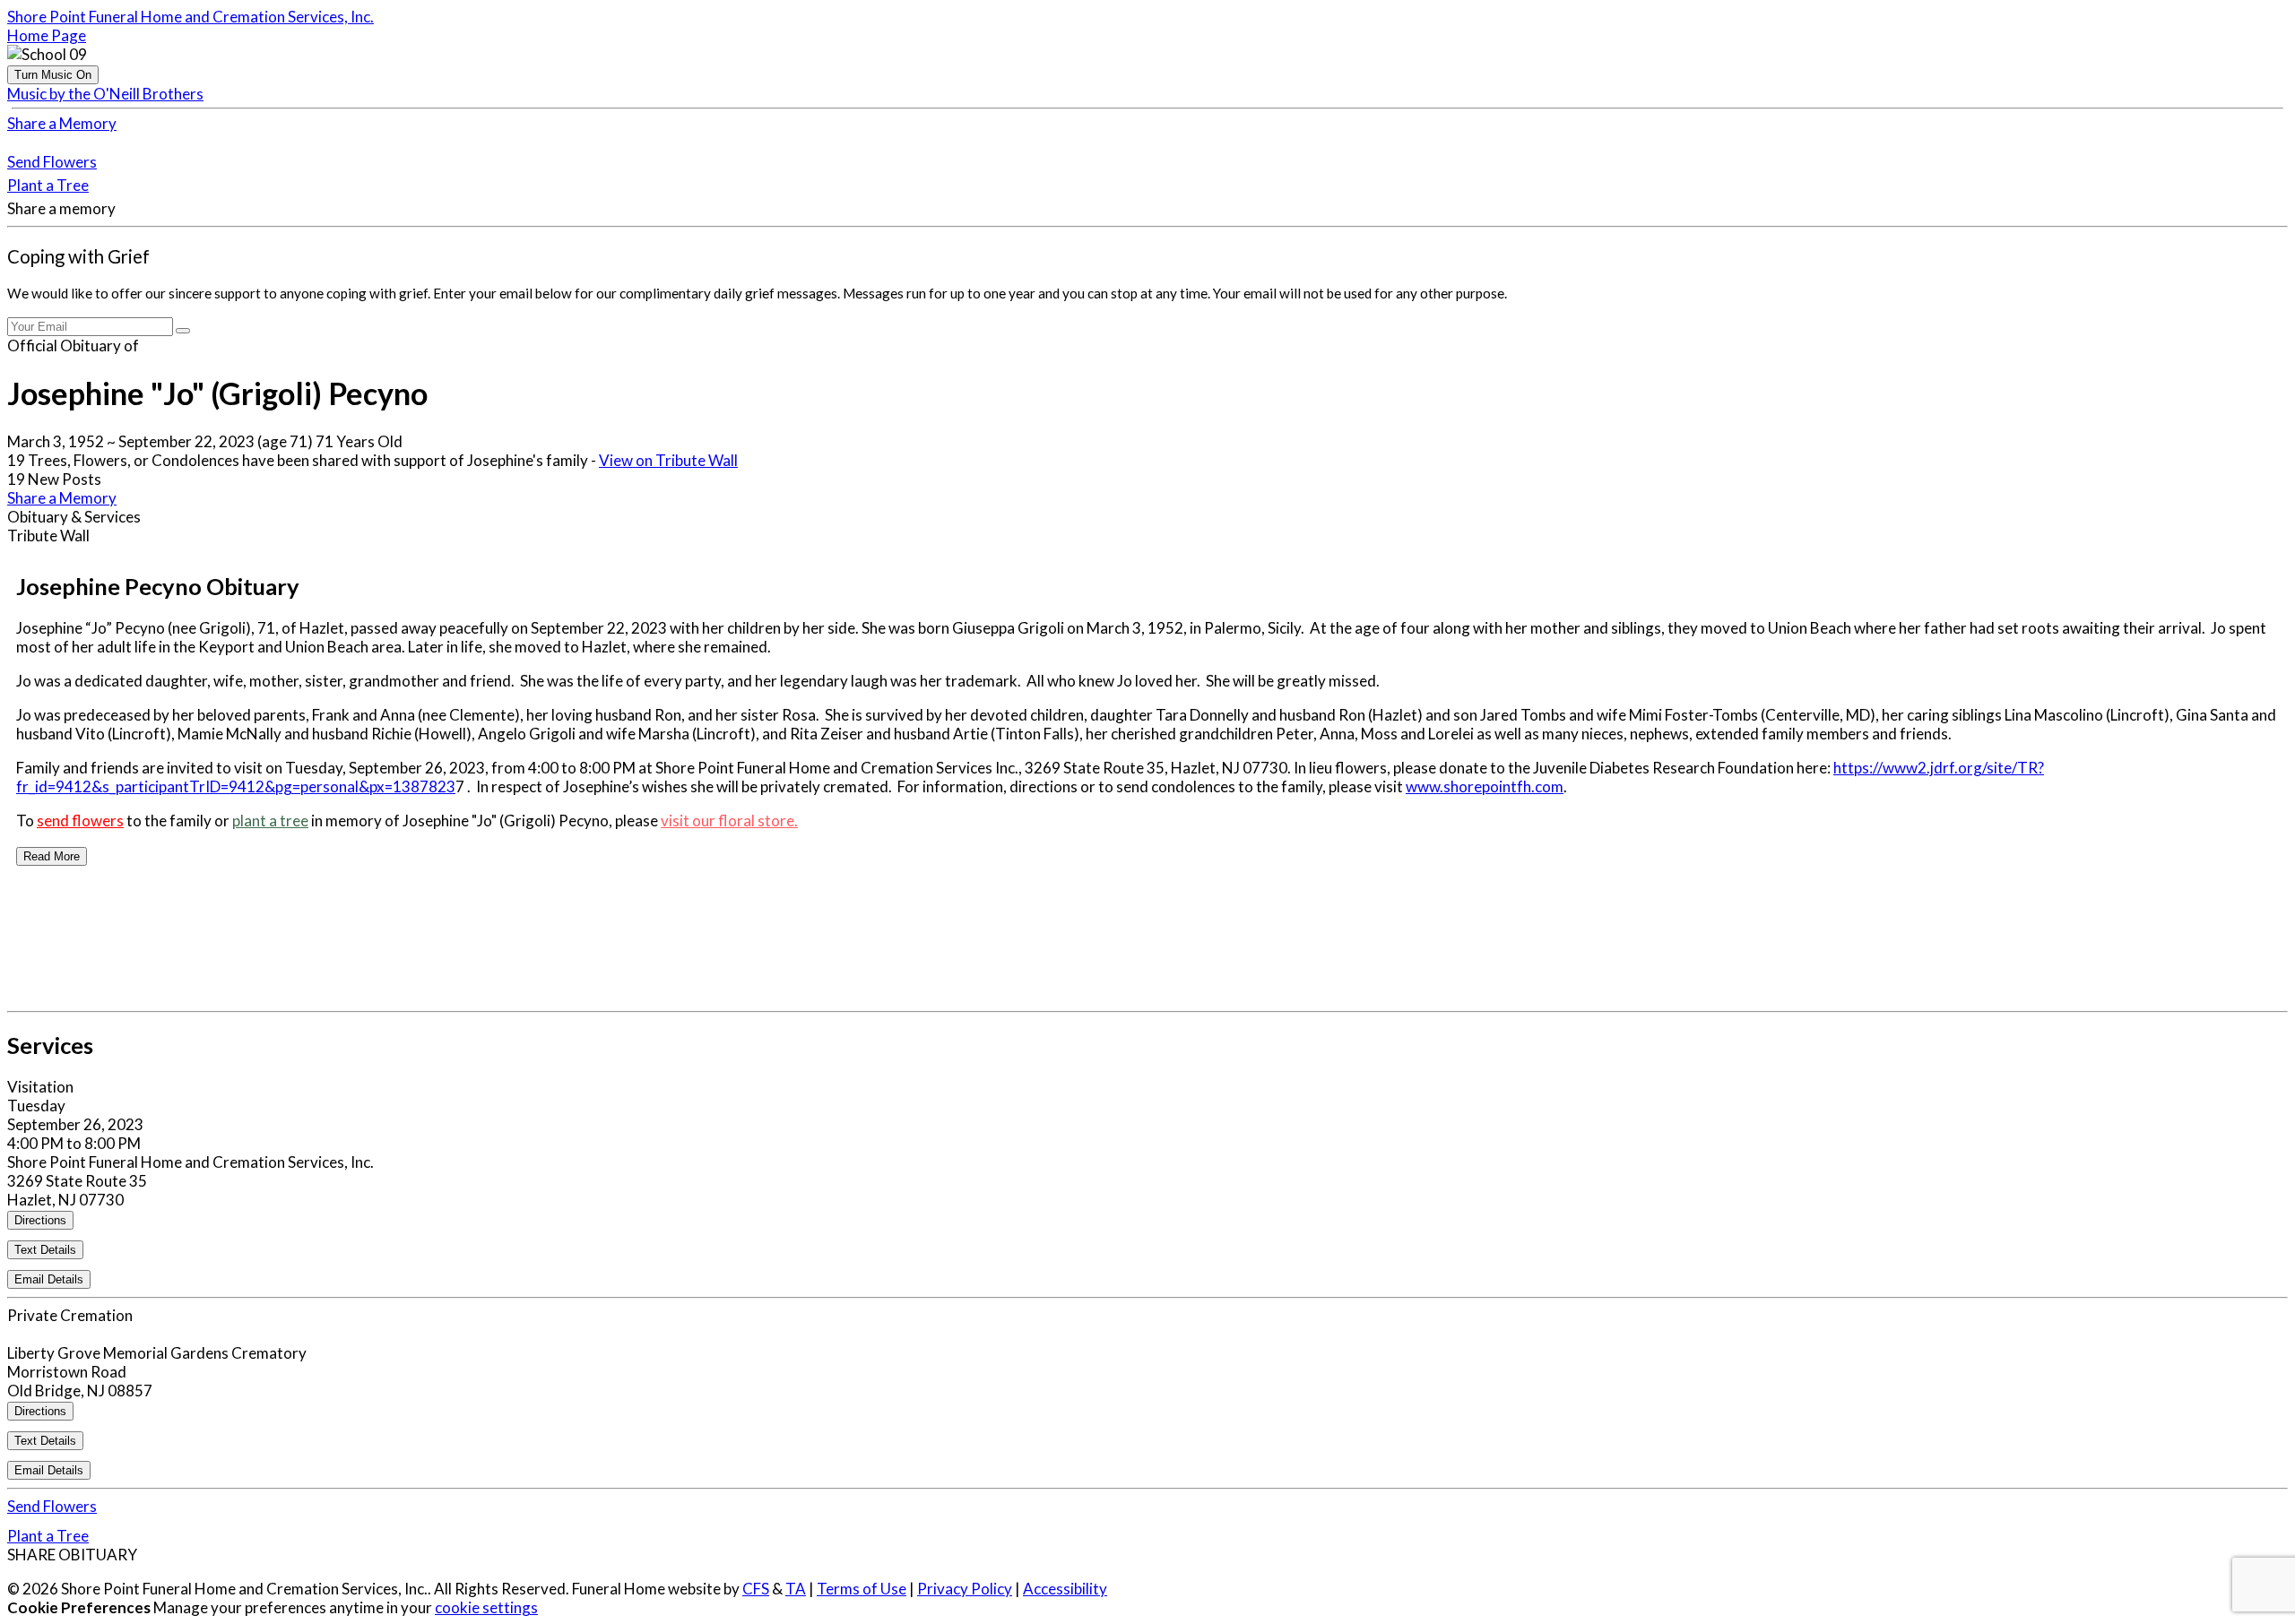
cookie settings (486, 1607)
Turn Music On (53, 75)
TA (796, 1589)
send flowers (80, 821)
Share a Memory (62, 123)
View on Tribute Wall (668, 460)
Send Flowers (52, 162)
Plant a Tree (48, 185)
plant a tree (270, 821)
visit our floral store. (729, 821)
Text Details (45, 1250)
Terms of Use (862, 1589)
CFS (756, 1589)
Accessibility (1065, 1589)
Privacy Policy (965, 1589)
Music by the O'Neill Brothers (105, 94)
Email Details (49, 1279)
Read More (52, 856)
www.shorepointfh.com (1485, 786)
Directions (40, 1220)
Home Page (47, 35)
